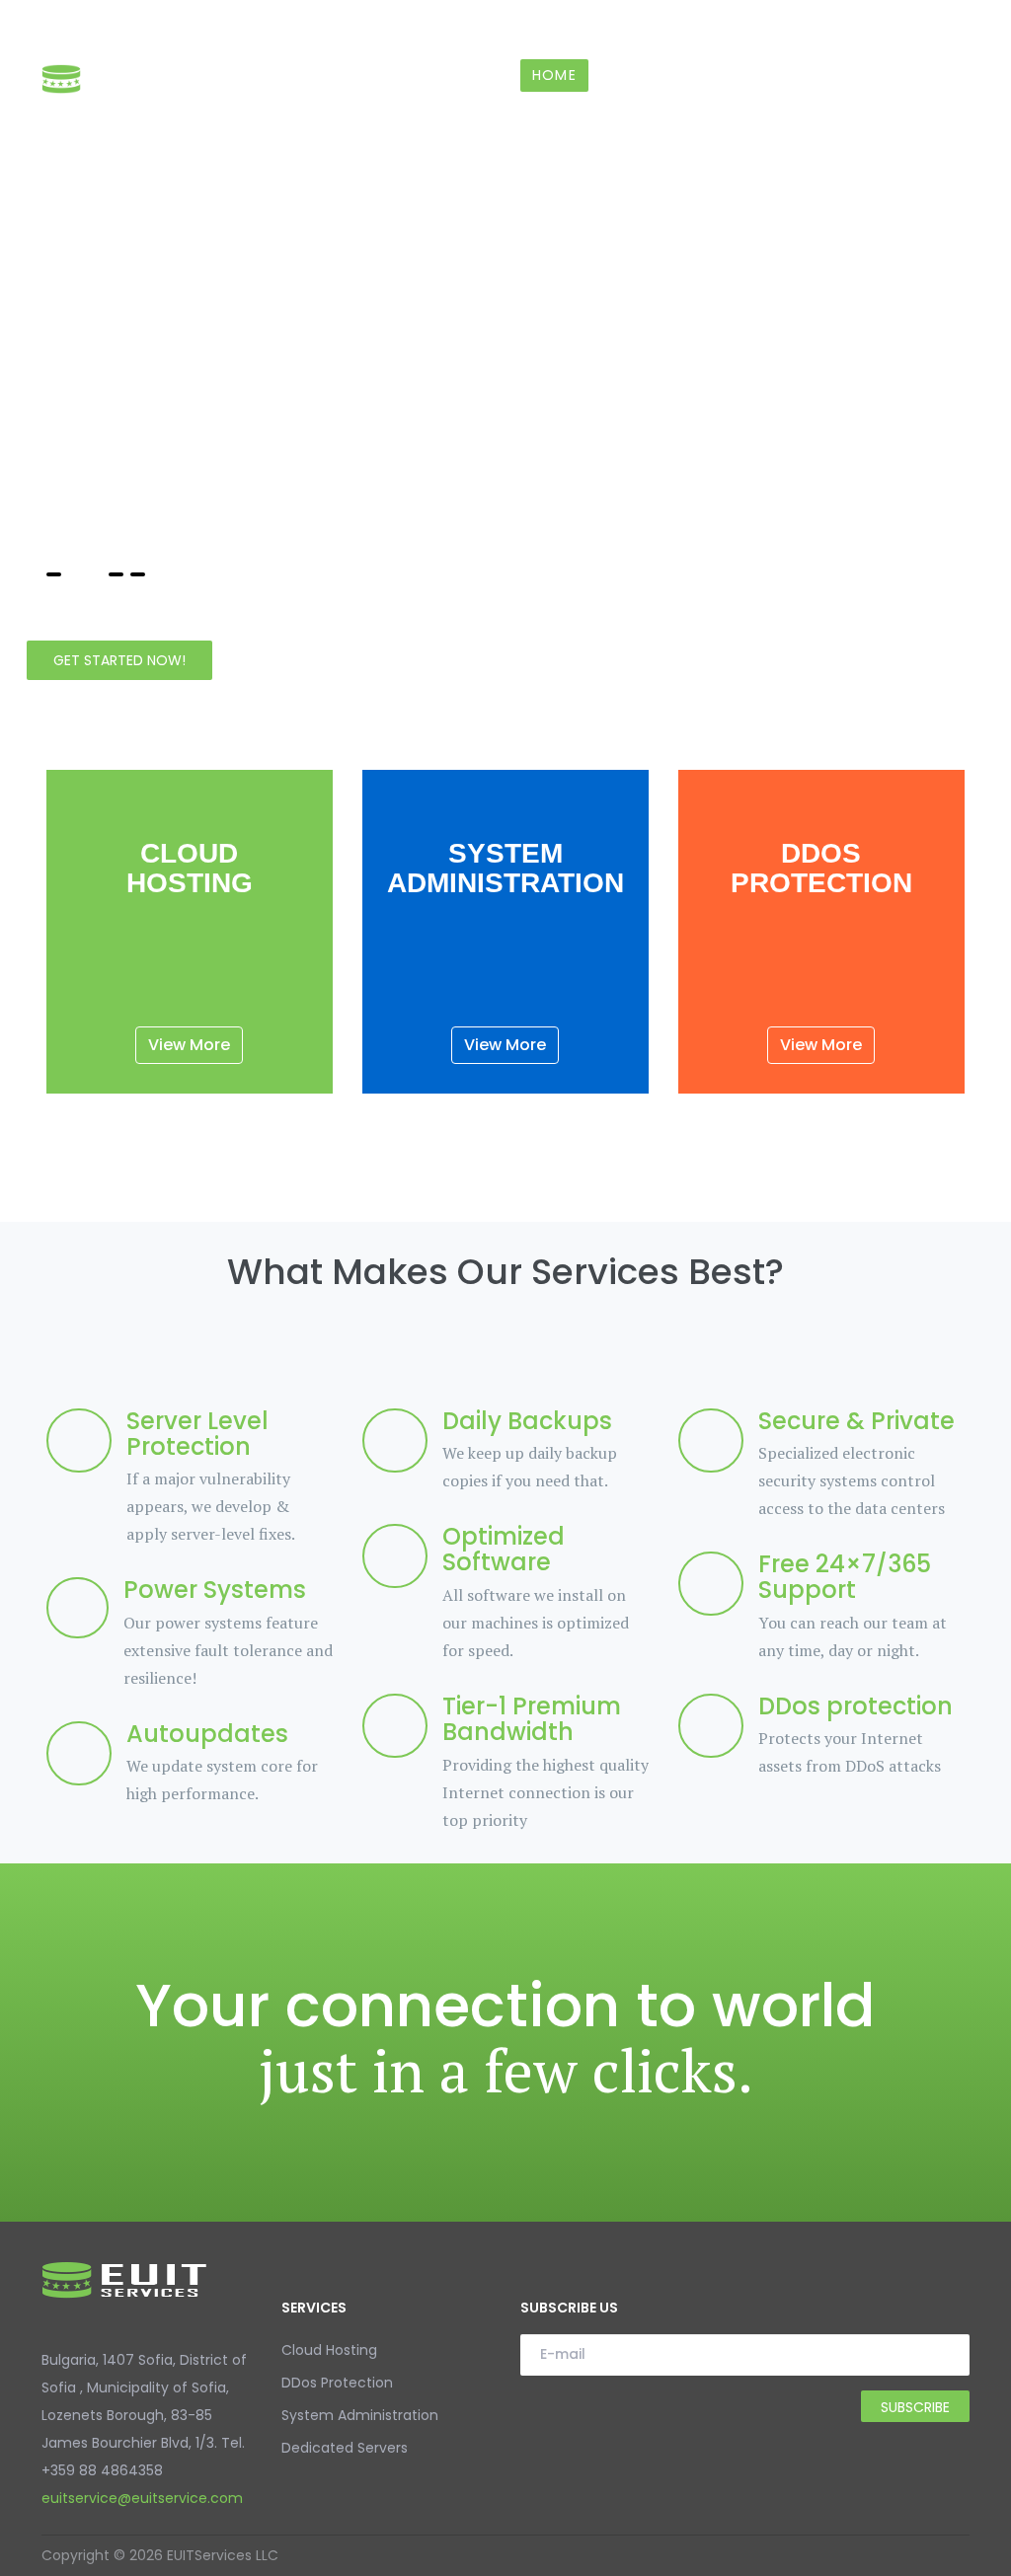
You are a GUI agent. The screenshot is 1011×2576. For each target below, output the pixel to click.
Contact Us (883, 75)
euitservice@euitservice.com (317, 25)
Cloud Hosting (329, 2350)
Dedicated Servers (345, 2448)
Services (642, 75)
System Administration (360, 2415)
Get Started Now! (119, 660)
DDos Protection (337, 2383)
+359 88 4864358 (113, 25)
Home (554, 75)
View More (189, 1045)
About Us (764, 75)
